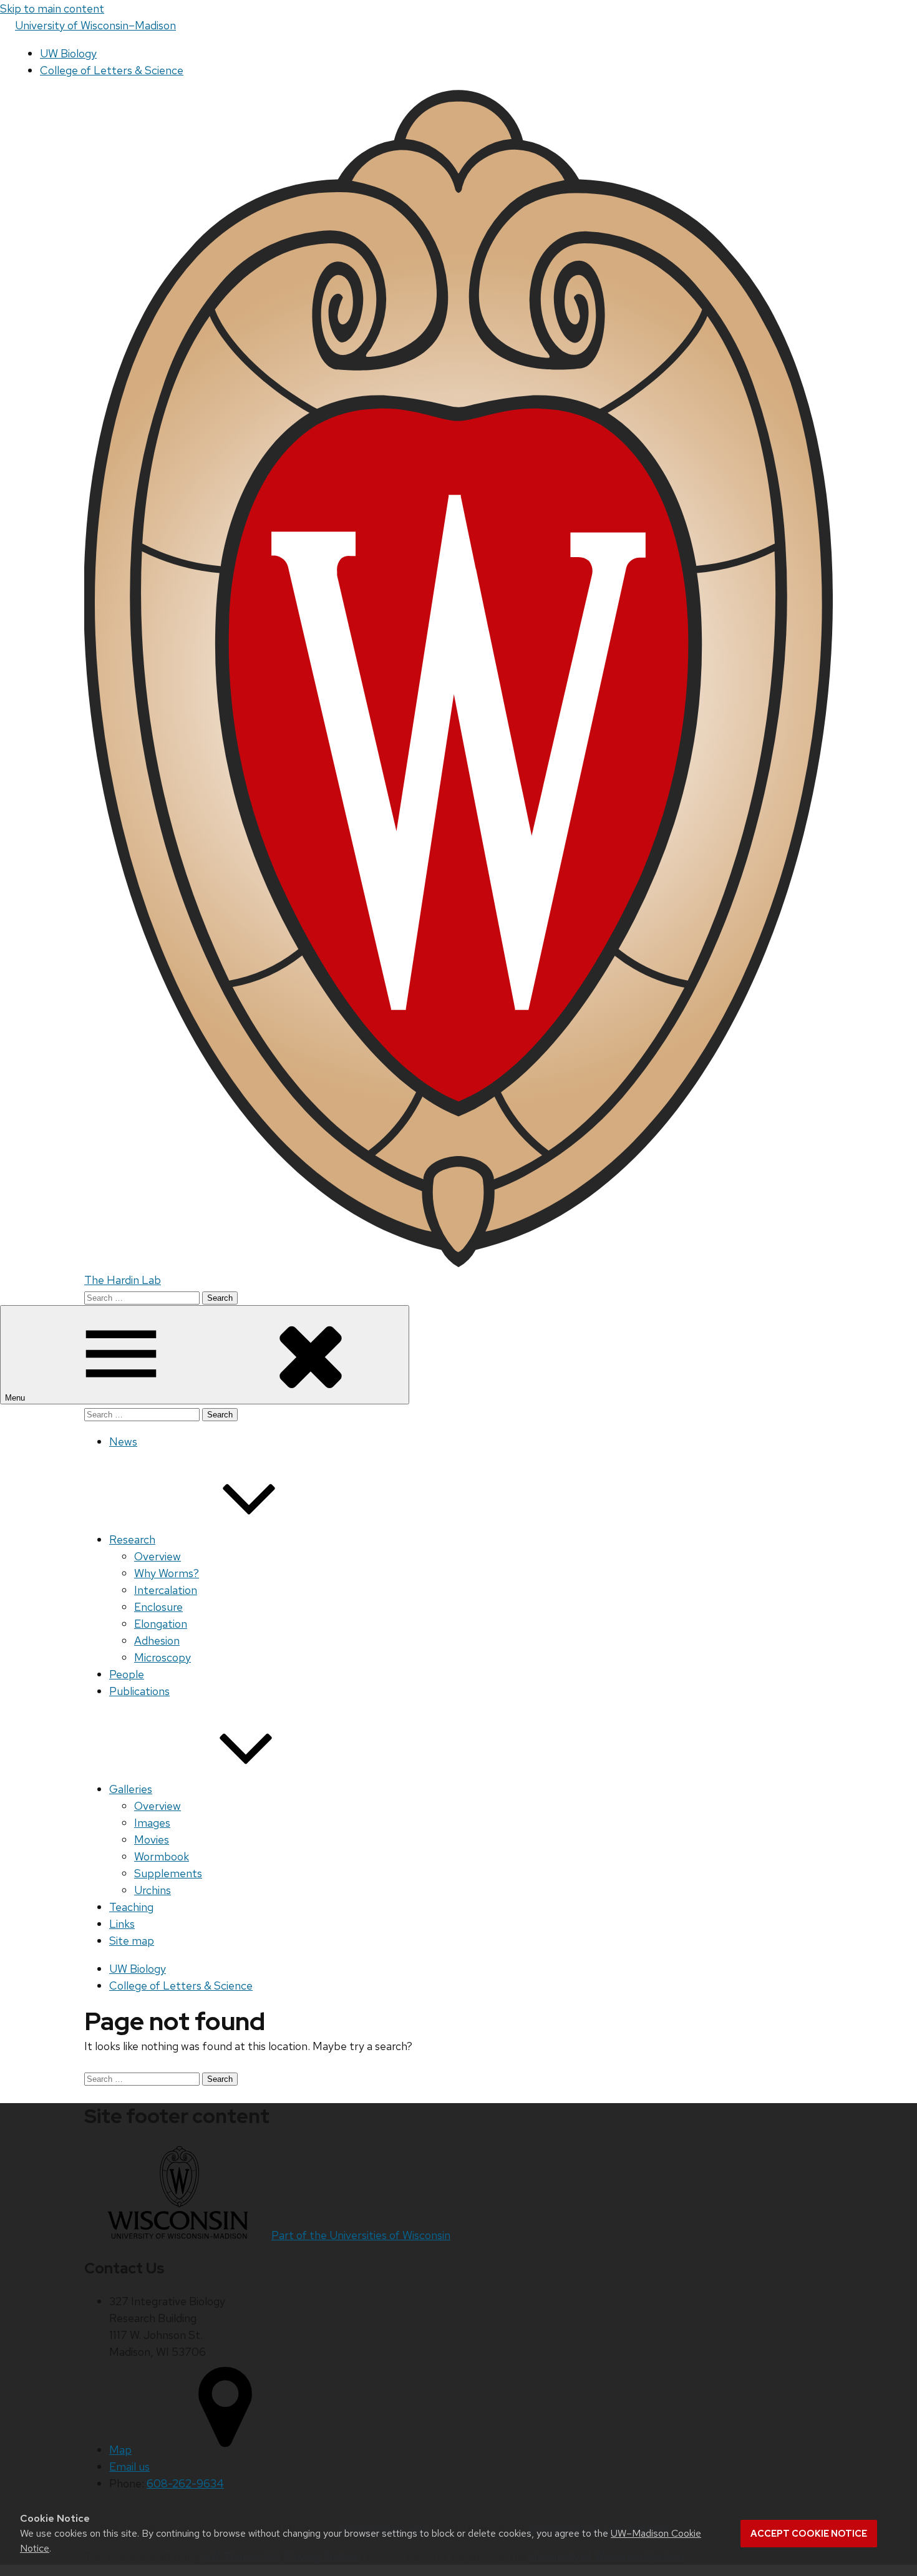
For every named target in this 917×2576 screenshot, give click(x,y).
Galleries (131, 1789)
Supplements (168, 1873)
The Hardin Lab (123, 1280)
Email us (129, 2467)
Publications (139, 1691)
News (123, 1441)
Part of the (361, 2235)
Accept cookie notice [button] (809, 2534)
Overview (158, 1556)
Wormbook (162, 1856)
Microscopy (163, 1657)
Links (122, 1924)
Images (152, 1823)
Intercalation (166, 1590)
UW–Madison (95, 25)
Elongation (161, 1624)
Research (132, 1539)
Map (120, 2450)
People (127, 1674)
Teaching (131, 1907)
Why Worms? (167, 1573)
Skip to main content (52, 8)
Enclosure (158, 1607)
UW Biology (68, 53)
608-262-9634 (185, 2483)
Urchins (153, 1890)
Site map (132, 1941)
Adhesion (157, 1640)
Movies (152, 1840)
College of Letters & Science (112, 70)
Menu (16, 1398)
